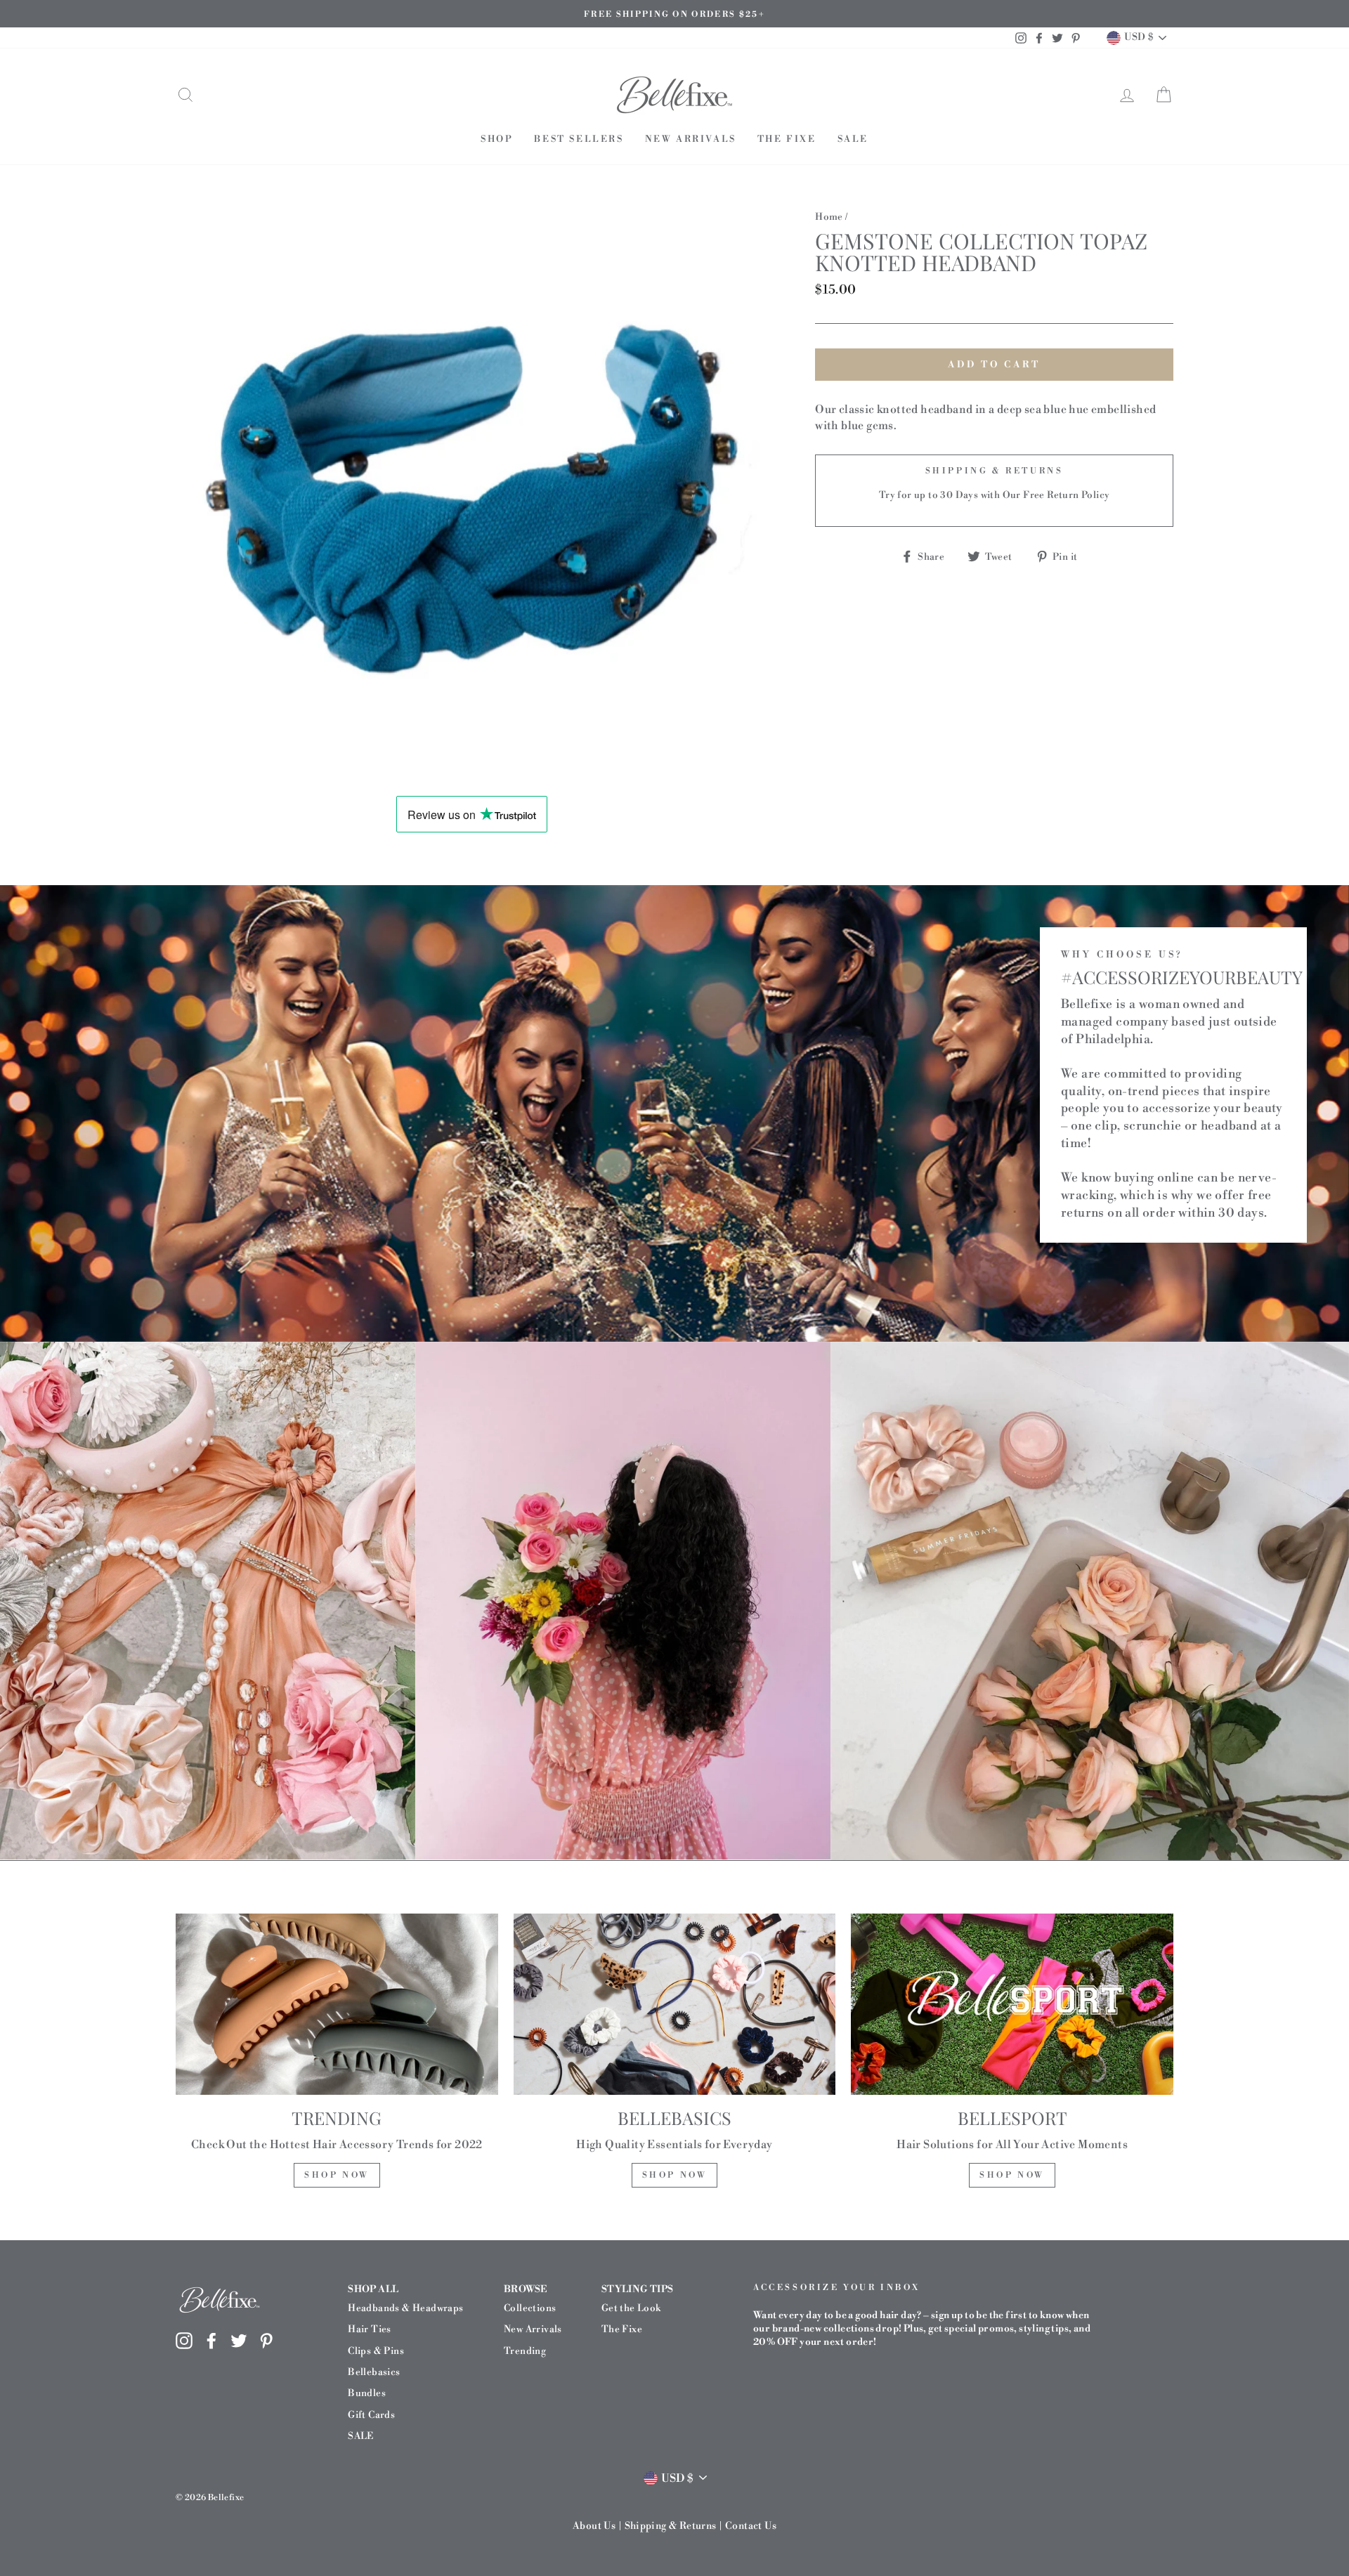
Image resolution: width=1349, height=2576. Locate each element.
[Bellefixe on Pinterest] (266, 2340)
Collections (530, 2308)
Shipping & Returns (671, 2526)
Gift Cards (371, 2415)
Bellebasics (374, 2372)
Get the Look (631, 2308)
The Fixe (787, 139)
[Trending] (337, 2004)
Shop (497, 139)
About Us (594, 2526)
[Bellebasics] (675, 2004)
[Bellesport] (1012, 2004)
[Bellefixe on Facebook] (211, 2340)
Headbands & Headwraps (405, 2308)
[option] (674, 14)
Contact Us (751, 2526)
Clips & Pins (376, 2351)
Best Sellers (579, 139)
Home (829, 217)
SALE (853, 139)
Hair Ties (370, 2329)
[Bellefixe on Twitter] (239, 2340)
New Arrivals (691, 139)
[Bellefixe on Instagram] (184, 2340)
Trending (525, 2351)
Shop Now (337, 2175)
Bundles (367, 2393)
